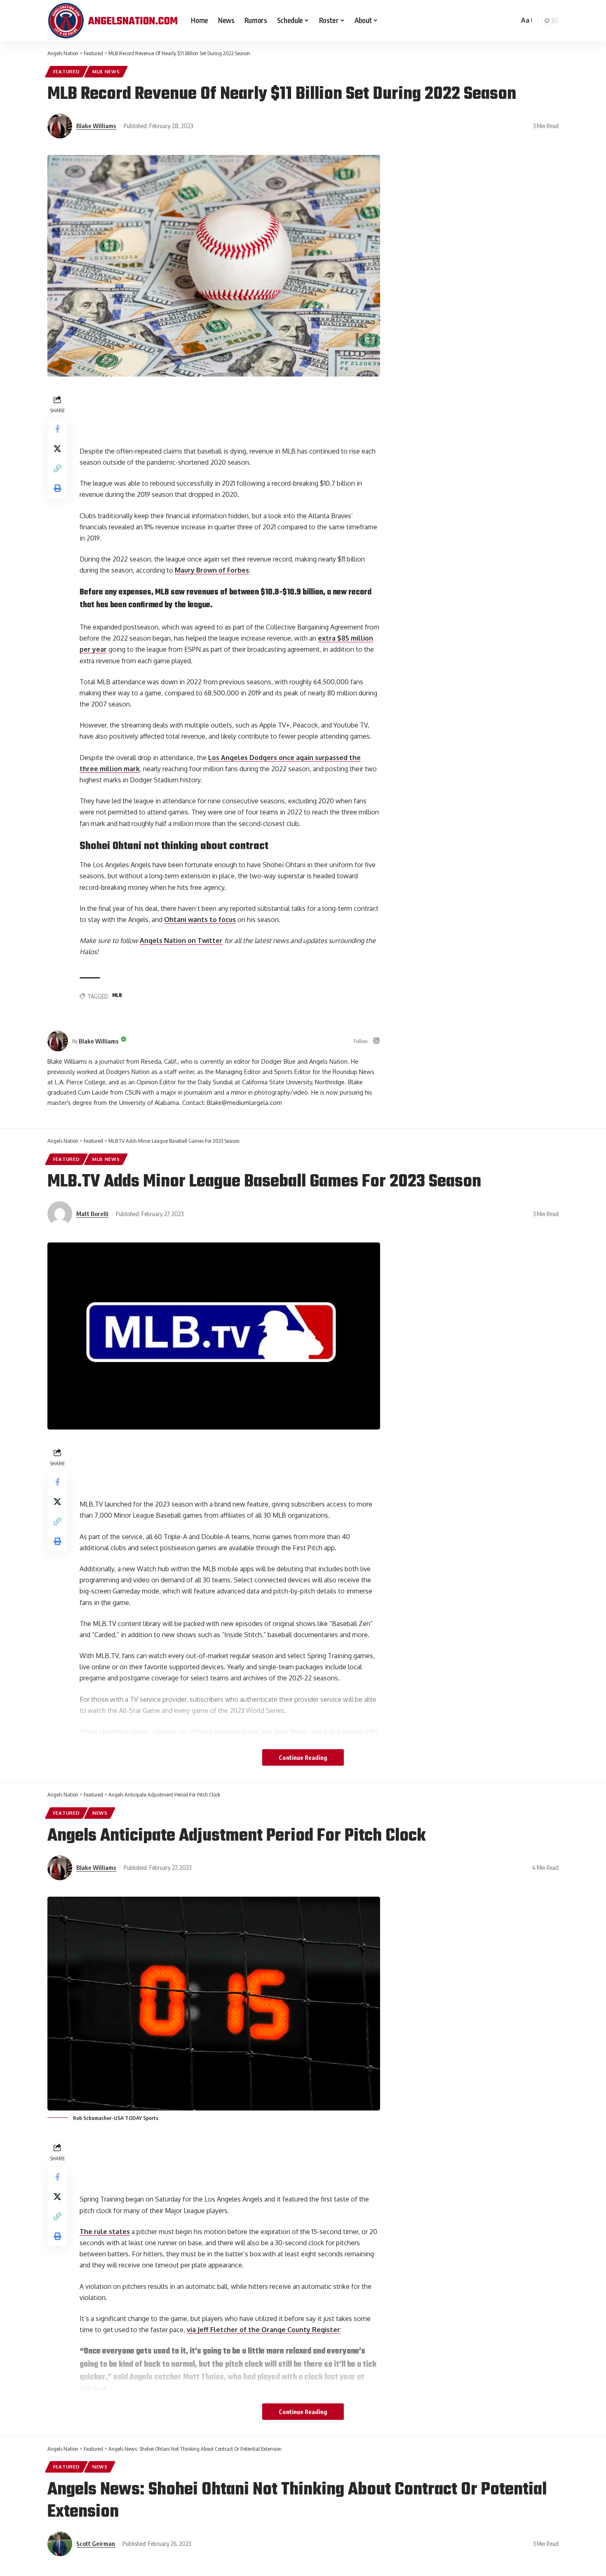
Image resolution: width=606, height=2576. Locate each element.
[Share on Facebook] (57, 429)
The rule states (105, 2232)
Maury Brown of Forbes (212, 570)
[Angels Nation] (113, 21)
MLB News (106, 71)
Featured (67, 71)
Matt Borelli (92, 1214)
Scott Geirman (96, 2543)
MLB (117, 996)
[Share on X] (57, 449)
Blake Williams (96, 126)
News (100, 1813)
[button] (57, 468)
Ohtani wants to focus (200, 919)
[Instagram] (376, 1041)
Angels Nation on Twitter (181, 941)
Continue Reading (303, 1757)
